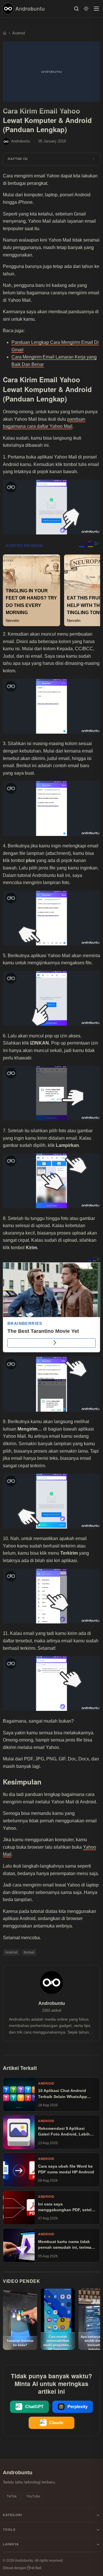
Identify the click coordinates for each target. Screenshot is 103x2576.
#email (29, 1952)
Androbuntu (30, 8)
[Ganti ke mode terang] (86, 9)
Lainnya (11, 2544)
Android (11, 1952)
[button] (51, 159)
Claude (56, 2423)
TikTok (12, 2496)
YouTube (33, 2496)
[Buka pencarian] (76, 9)
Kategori (12, 2515)
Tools (9, 2530)
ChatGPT (34, 2407)
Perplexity (78, 2407)
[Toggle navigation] (96, 9)
